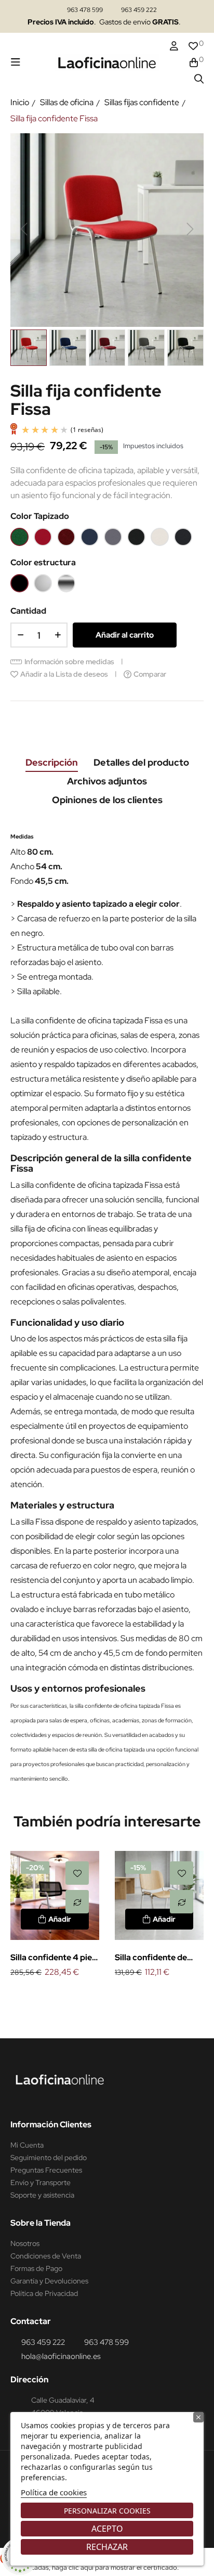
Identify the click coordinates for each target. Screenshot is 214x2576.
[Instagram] (19, 2098)
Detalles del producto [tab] (141, 762)
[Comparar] (77, 1902)
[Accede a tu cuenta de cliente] (174, 46)
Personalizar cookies (107, 2511)
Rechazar (107, 2547)
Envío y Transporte (41, 2182)
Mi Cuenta (27, 2145)
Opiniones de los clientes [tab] (107, 800)
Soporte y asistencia (42, 2195)
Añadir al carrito (125, 635)
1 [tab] (97, 1997)
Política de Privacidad (44, 2293)
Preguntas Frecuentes (46, 2170)
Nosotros (25, 2243)
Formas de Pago (36, 2268)
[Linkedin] (39, 2098)
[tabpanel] (55, 1915)
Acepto (107, 2529)
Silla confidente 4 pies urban (53, 1958)
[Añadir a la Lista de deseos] (77, 1873)
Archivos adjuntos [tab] (107, 781)
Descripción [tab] (52, 762)
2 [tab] (107, 1997)
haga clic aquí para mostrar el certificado (115, 2567)
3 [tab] (117, 1997)
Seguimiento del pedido (49, 2158)
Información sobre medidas (69, 662)
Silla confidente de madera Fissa (151, 1958)
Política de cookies (54, 2492)
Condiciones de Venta (46, 2256)
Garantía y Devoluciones (49, 2281)
